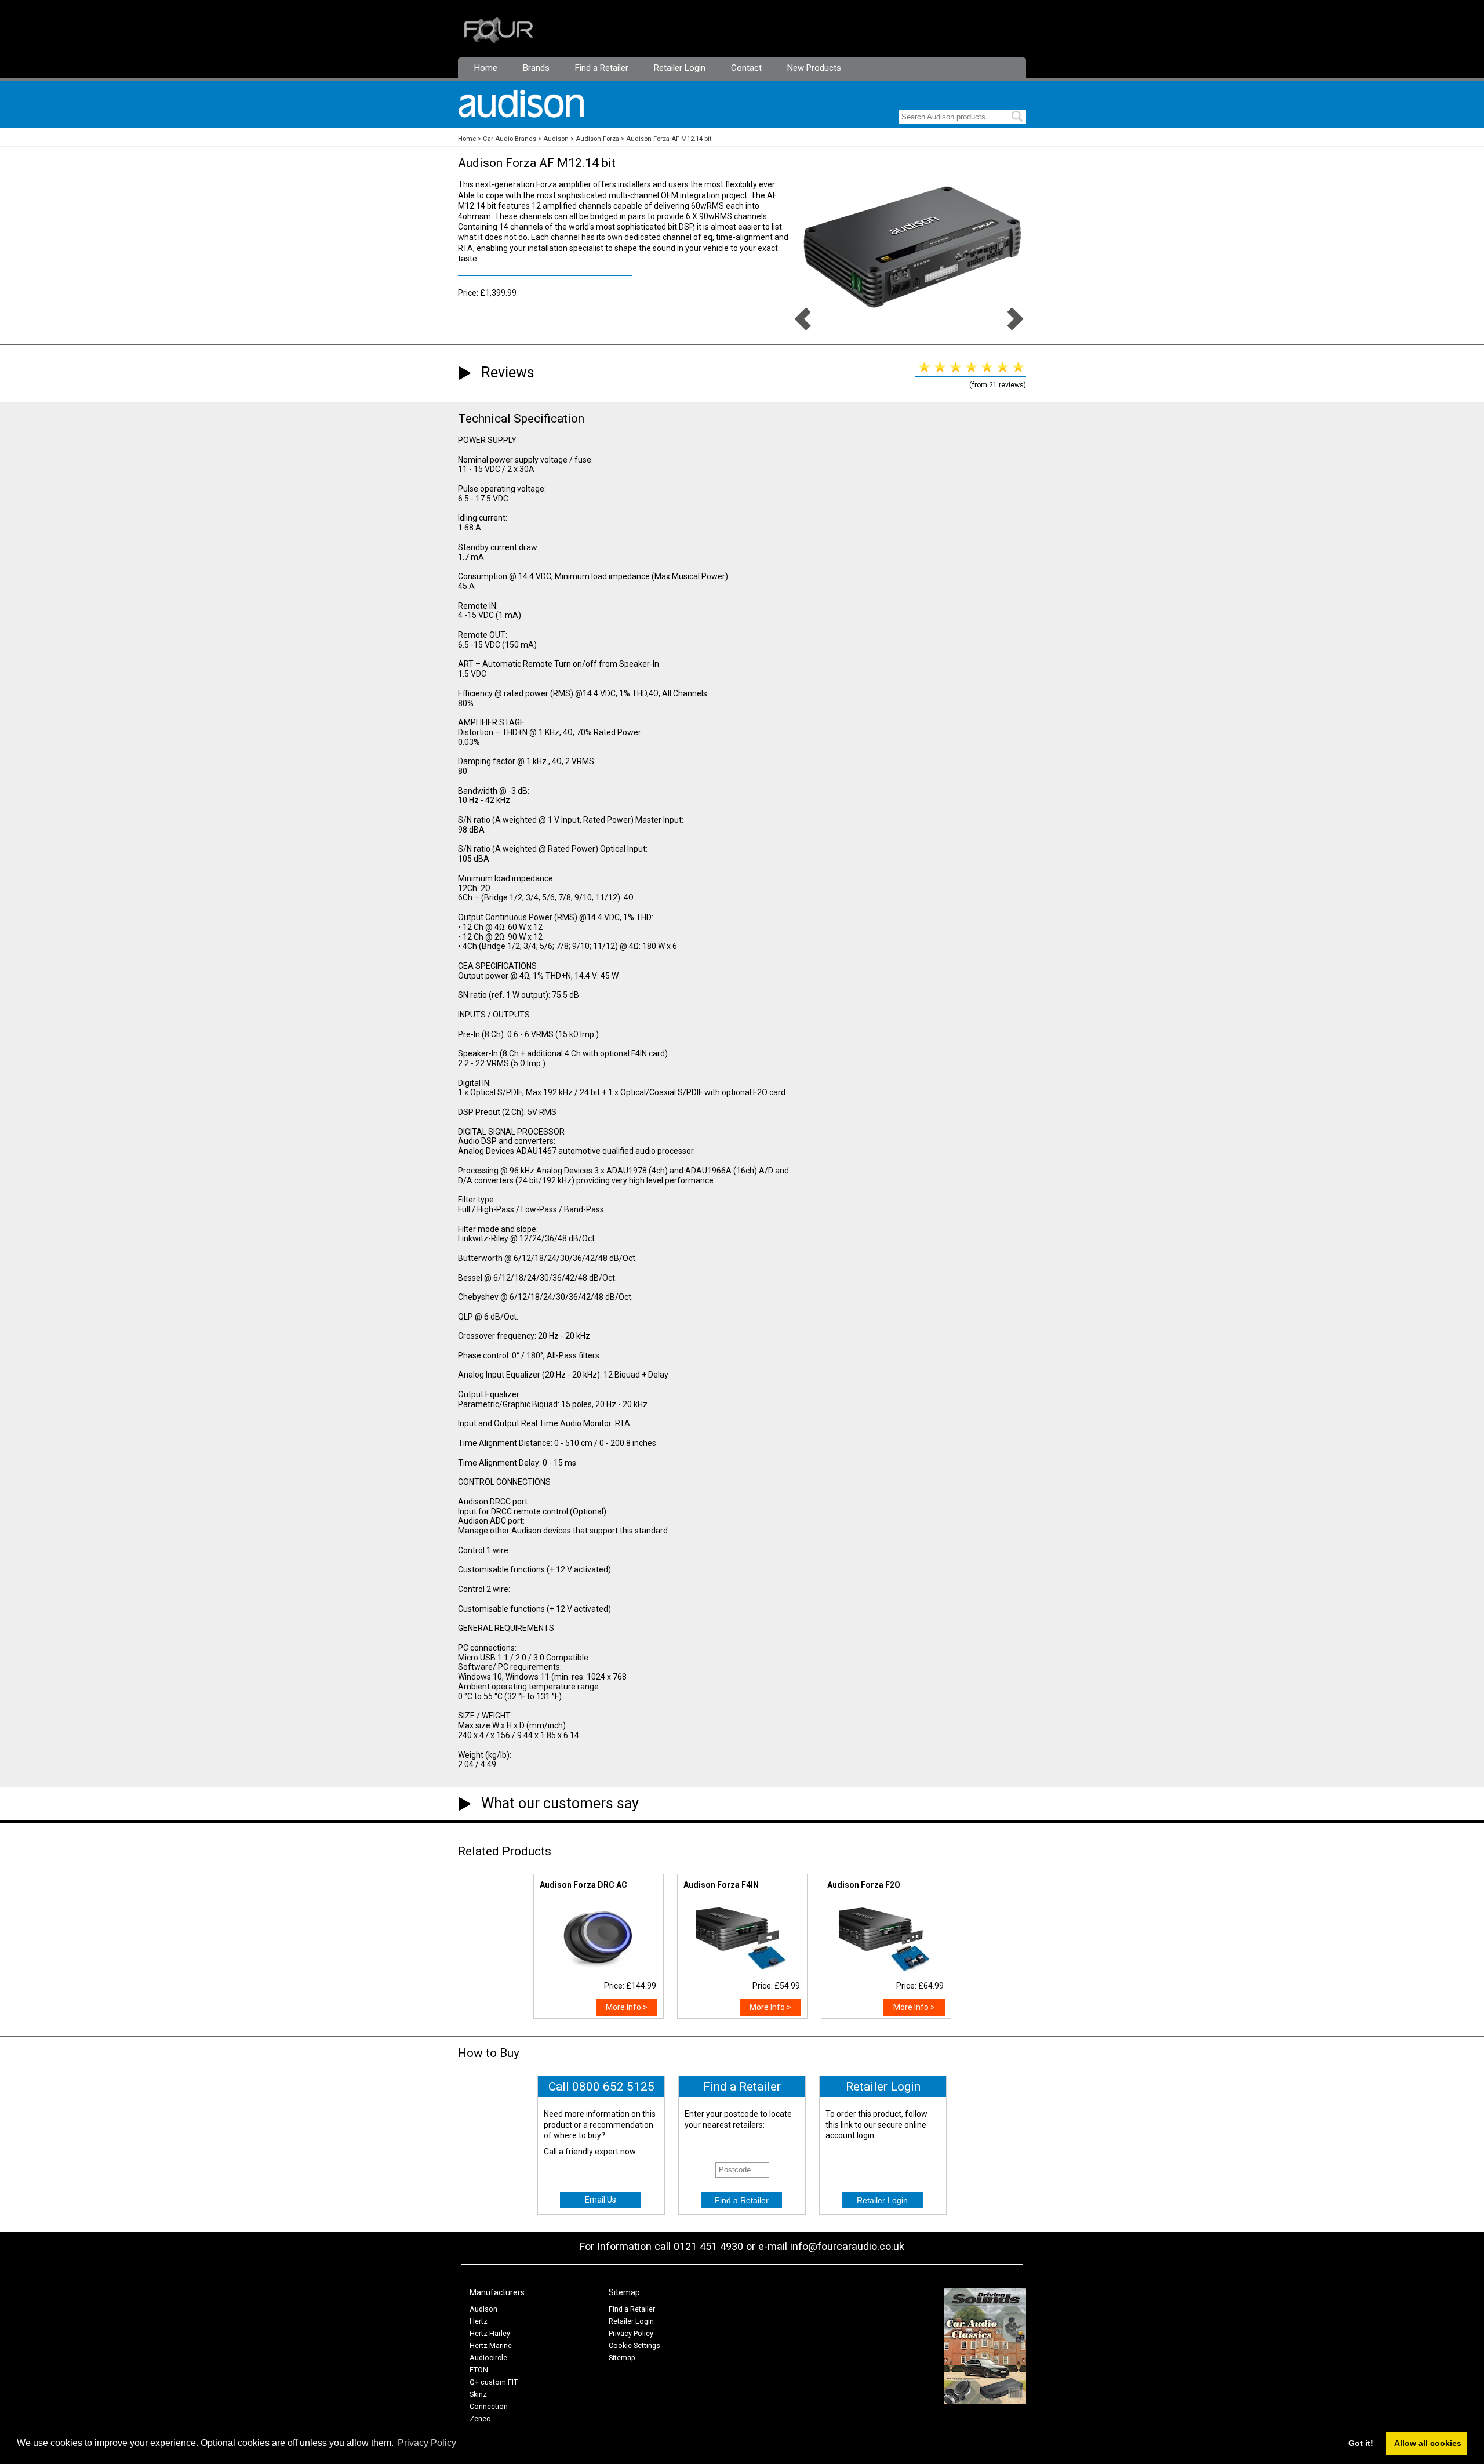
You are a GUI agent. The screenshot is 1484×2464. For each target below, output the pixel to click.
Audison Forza (597, 139)
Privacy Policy (631, 2333)
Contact (746, 68)
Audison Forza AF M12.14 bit (669, 139)
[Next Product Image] (1015, 328)
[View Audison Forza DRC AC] (598, 1970)
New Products (814, 68)
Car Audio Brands (510, 139)
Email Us (601, 2200)
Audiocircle (488, 2358)
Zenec (480, 2418)
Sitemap (622, 2358)
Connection (489, 2406)
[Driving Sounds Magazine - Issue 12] (985, 2401)
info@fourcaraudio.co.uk (847, 2246)
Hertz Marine (491, 2345)
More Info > (627, 2007)
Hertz (479, 2321)
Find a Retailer (602, 68)
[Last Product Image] (803, 328)
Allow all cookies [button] (1428, 2443)
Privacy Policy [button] (427, 2443)
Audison (556, 139)
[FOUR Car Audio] (499, 41)
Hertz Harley (490, 2333)
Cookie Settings (634, 2345)
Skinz (478, 2394)
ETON (479, 2370)
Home (486, 68)
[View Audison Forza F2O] (886, 1970)
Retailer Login (680, 68)
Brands (536, 68)
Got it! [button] (1361, 2443)
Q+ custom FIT (494, 2382)
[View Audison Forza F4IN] (742, 1970)
